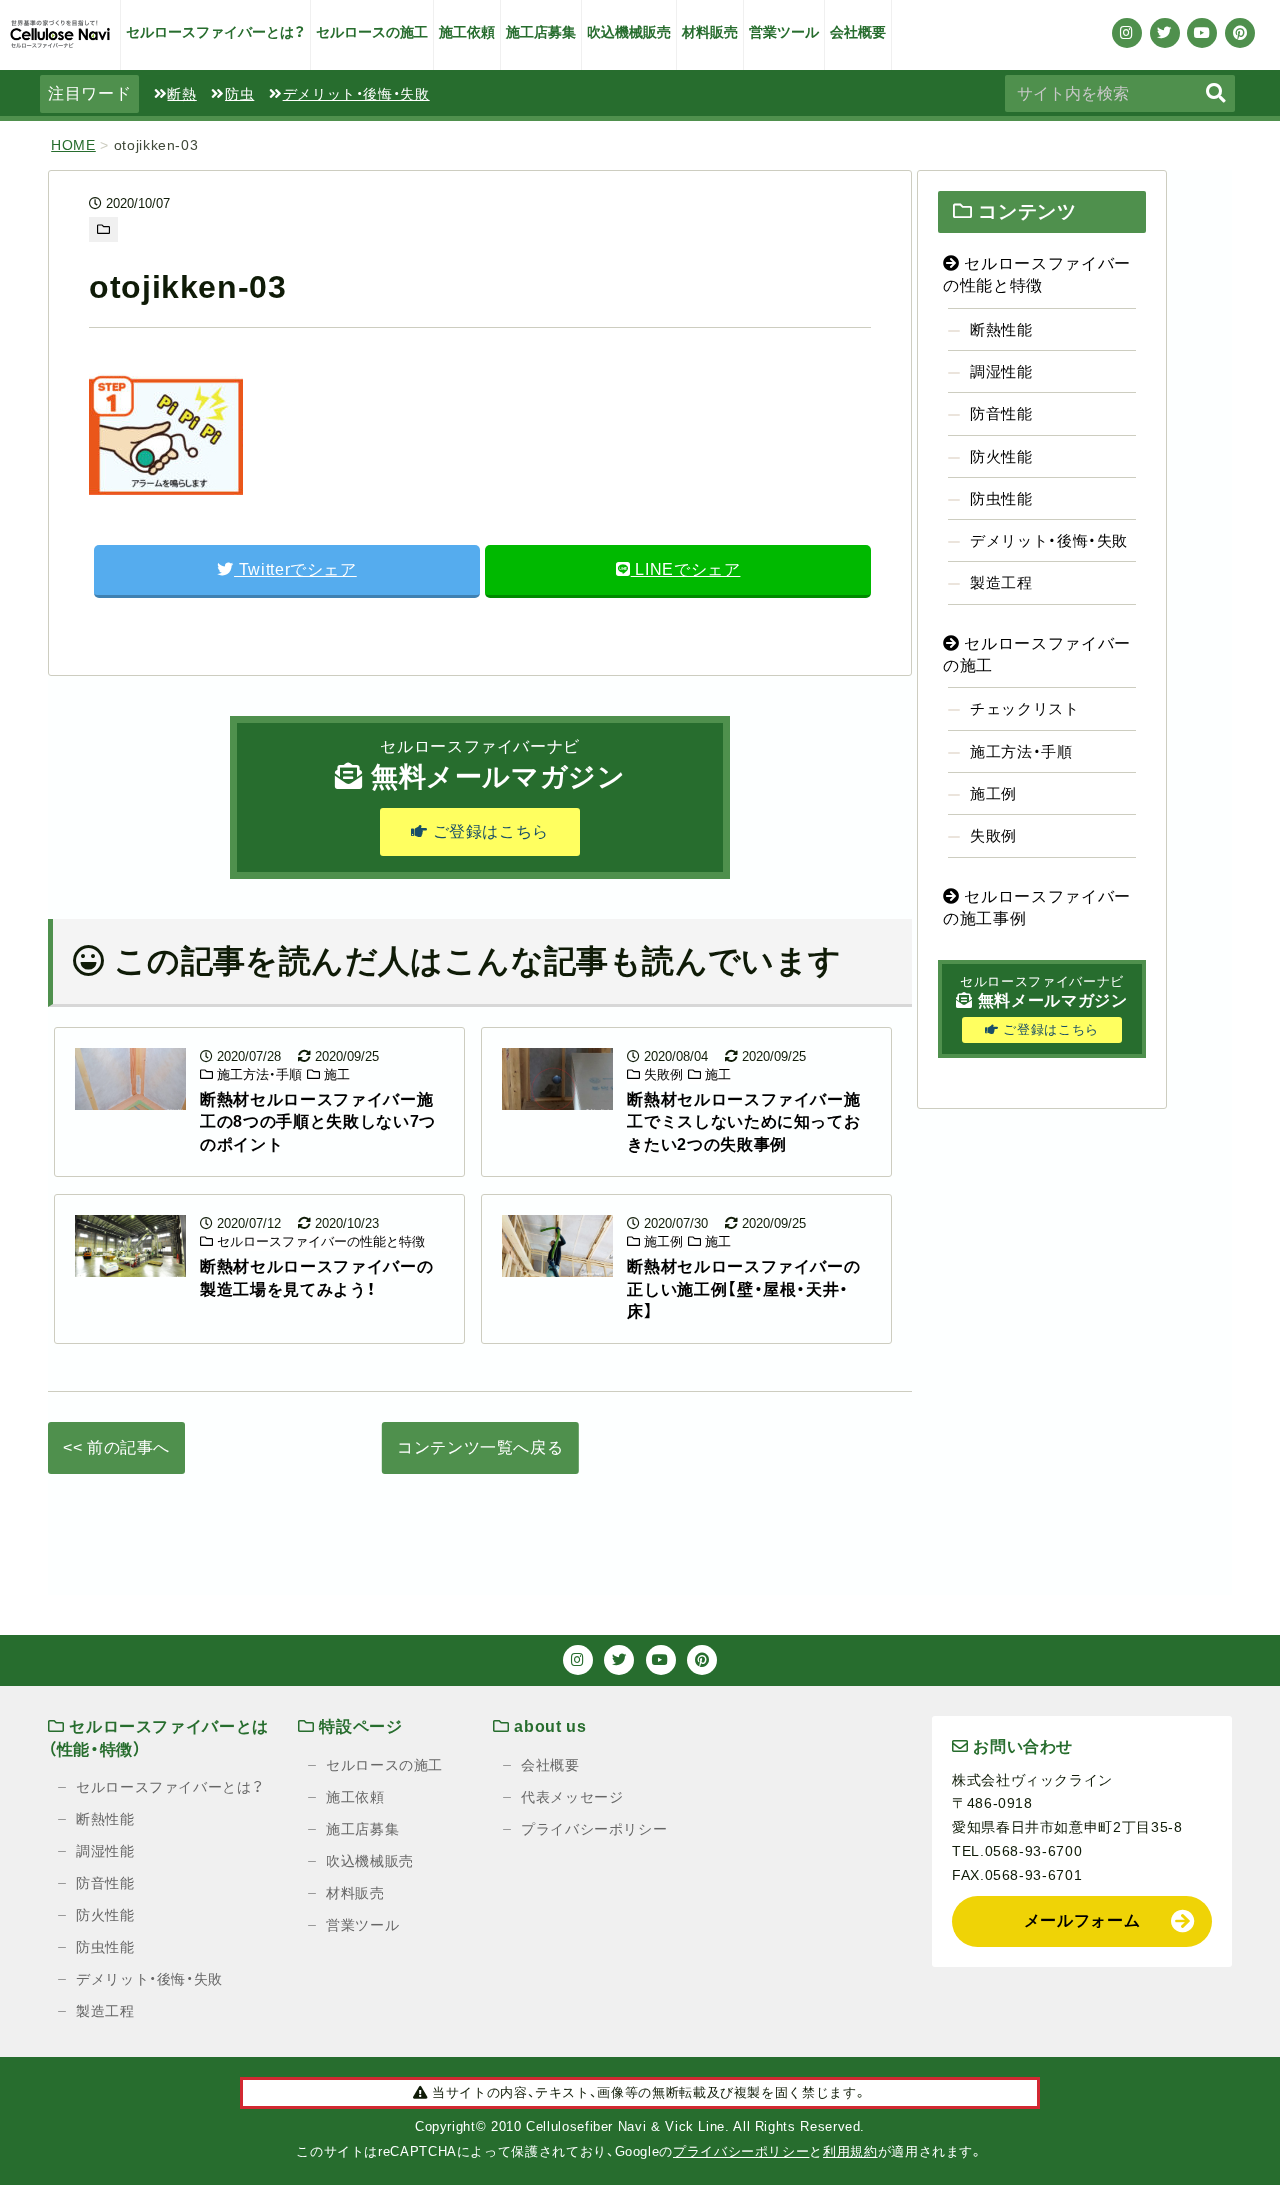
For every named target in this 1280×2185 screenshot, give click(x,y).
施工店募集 (541, 32)
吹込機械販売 (629, 32)
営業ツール (784, 32)
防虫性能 (1001, 498)
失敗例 (661, 1074)
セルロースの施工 (372, 32)
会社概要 (858, 32)
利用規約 (850, 2151)
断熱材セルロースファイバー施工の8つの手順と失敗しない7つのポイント (318, 1122)
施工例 (661, 1241)
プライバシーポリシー (594, 1829)
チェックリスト (1024, 708)
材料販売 (710, 32)
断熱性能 (1001, 329)
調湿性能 (1001, 371)
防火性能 (1001, 456)
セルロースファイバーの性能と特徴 (319, 1241)
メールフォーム (1082, 1920)
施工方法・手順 (257, 1074)
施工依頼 (467, 32)
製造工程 (1001, 582)
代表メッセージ (572, 1797)
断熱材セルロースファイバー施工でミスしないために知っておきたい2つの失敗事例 (743, 1122)
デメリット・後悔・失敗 (356, 94)
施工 (335, 1074)
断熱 (181, 94)
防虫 (239, 94)
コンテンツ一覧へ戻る (480, 1447)
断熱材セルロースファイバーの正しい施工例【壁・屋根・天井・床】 (743, 1289)
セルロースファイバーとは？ (215, 32)
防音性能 (1001, 413)
